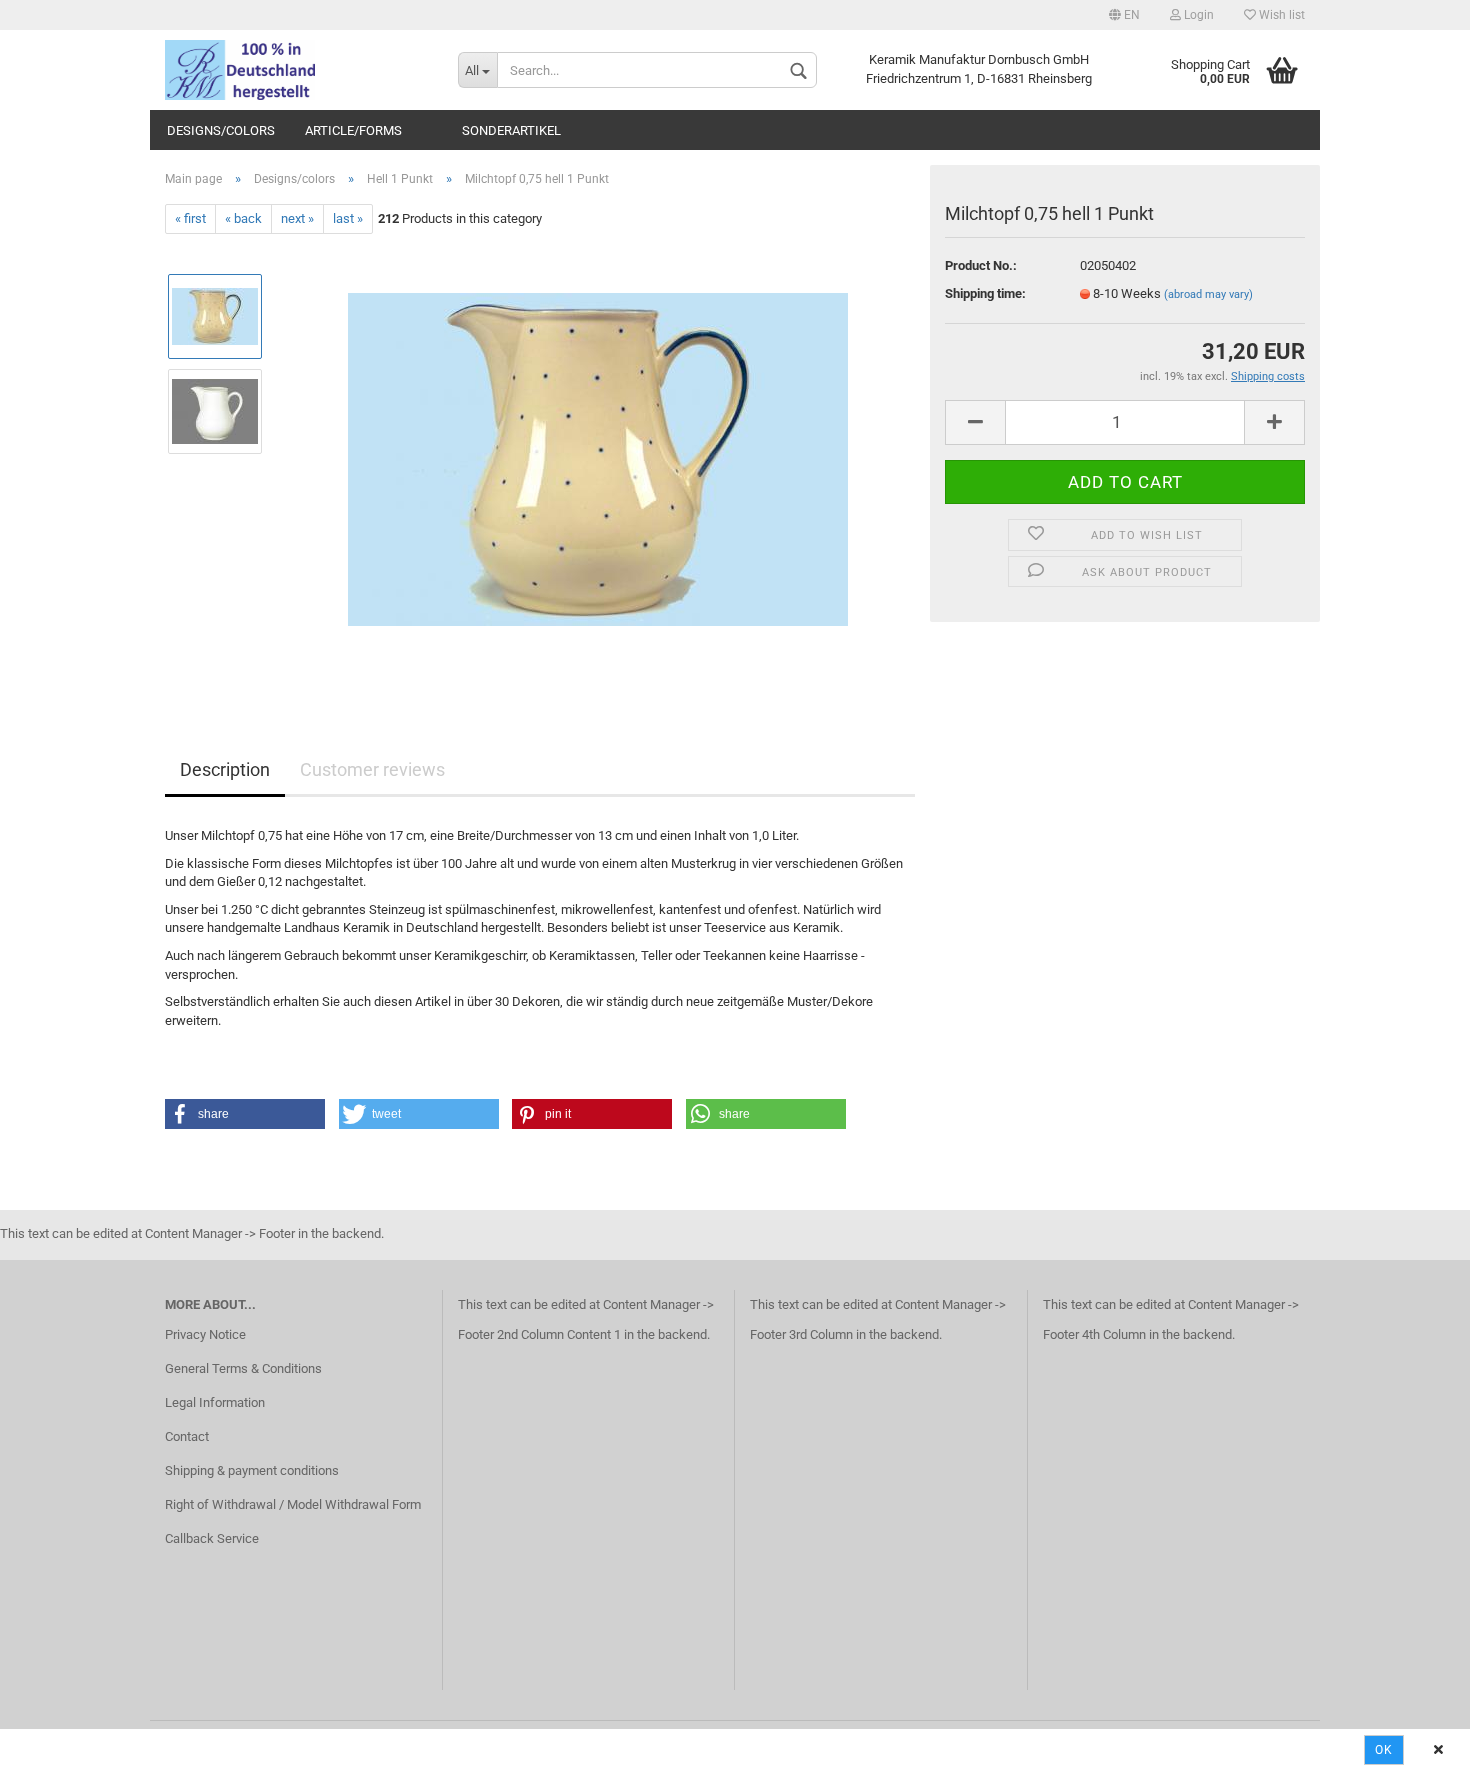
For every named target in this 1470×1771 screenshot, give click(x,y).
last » (348, 218)
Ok (1384, 1750)
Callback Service (212, 1538)
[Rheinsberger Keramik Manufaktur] (296, 70)
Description (225, 769)
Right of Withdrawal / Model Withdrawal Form (293, 1504)
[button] (245, 1114)
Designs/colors (221, 130)
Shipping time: (985, 293)
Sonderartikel (511, 130)
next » (297, 218)
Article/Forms (353, 130)
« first (190, 218)
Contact (187, 1436)
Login (1197, 15)
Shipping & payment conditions (252, 1470)
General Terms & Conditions (243, 1368)
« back (243, 218)
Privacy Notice (205, 1334)
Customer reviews (372, 769)
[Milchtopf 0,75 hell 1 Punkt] (598, 458)
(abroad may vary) (1208, 294)
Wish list (1280, 15)
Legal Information (215, 1402)
